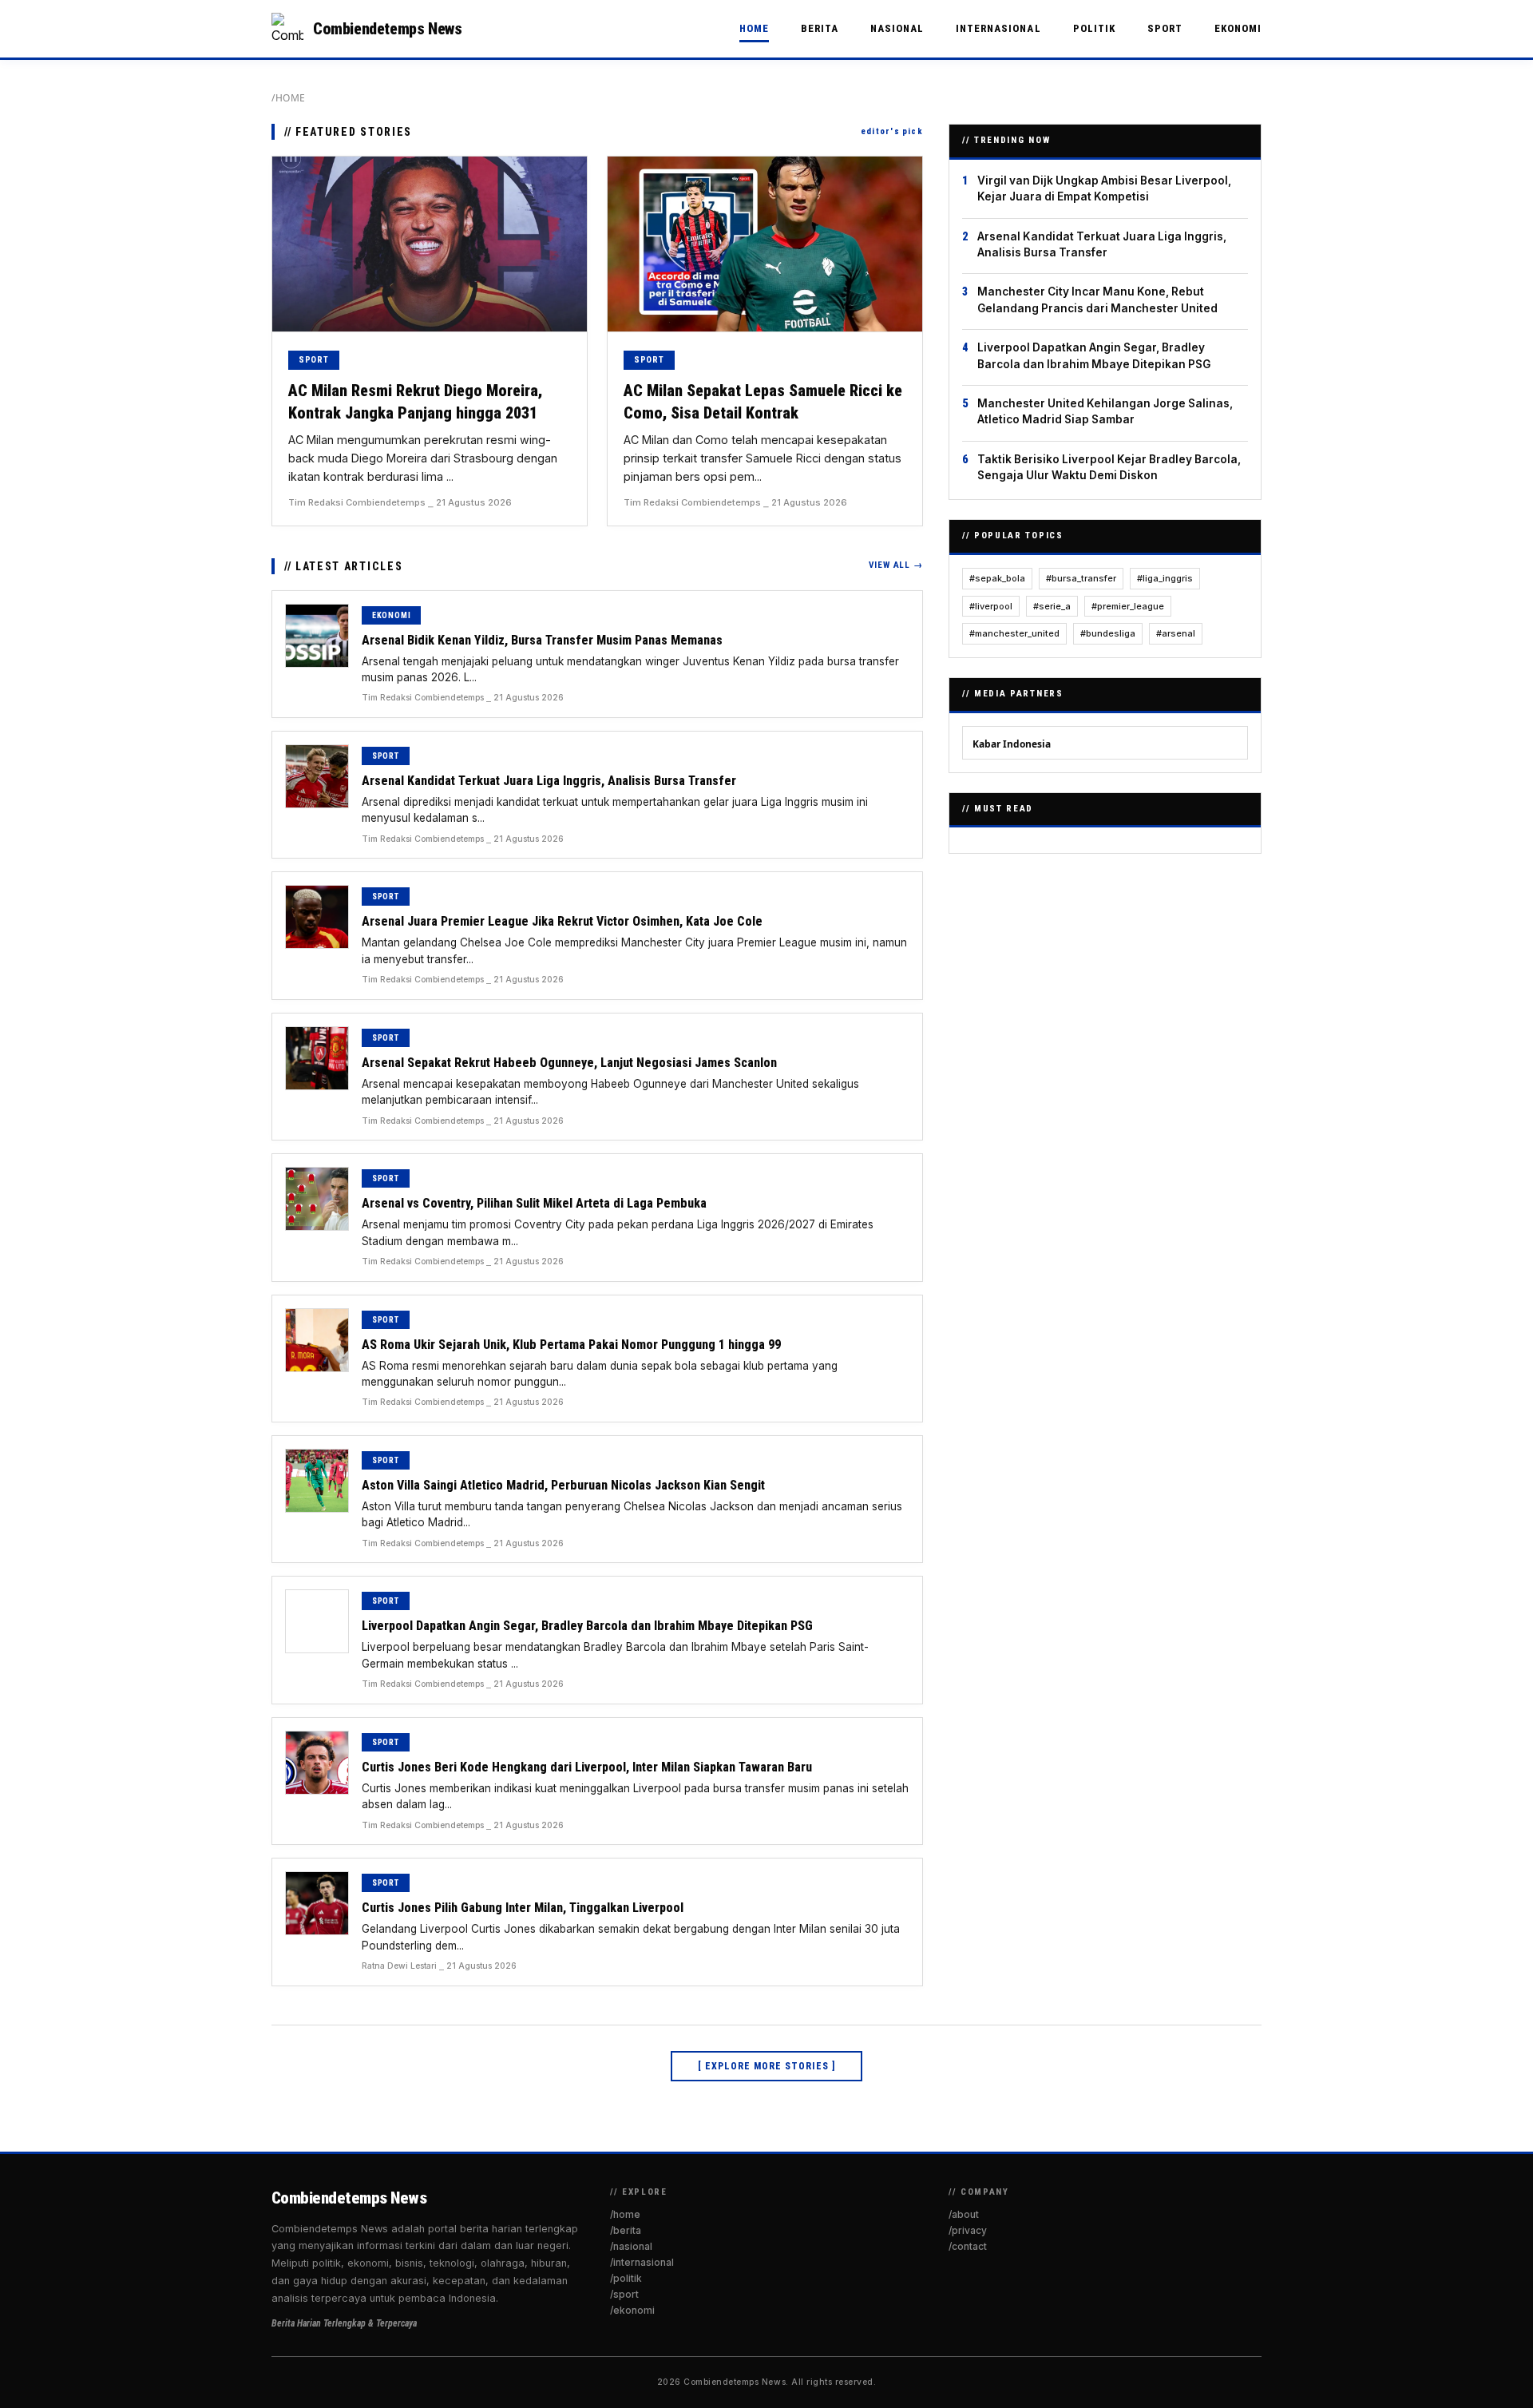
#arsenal (1176, 633)
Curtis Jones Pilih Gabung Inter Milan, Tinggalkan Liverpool (523, 1908)
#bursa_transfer (1081, 578)
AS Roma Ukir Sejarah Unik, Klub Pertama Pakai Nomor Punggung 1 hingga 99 (571, 1345)
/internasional (642, 2262)
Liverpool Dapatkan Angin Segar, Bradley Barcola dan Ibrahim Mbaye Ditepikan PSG (587, 1626)
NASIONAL (897, 28)
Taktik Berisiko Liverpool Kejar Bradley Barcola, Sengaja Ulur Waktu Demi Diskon (1109, 467)
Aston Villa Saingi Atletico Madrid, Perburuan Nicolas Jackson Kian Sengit (563, 1485)
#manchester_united (1014, 633)
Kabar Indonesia (1012, 744)
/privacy (968, 2230)
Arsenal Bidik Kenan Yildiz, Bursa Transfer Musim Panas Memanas (542, 640)
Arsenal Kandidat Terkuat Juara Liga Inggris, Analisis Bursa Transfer (549, 781)
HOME (754, 28)
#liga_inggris (1165, 578)
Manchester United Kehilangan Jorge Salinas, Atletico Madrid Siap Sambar (1105, 411)
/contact (968, 2246)
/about (964, 2214)
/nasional (631, 2246)
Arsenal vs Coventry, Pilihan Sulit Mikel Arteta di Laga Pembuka (534, 1203)
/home (289, 98)
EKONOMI (1238, 28)
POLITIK (1094, 28)
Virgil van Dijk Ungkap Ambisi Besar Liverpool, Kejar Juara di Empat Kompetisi (1104, 188)
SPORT (1165, 28)
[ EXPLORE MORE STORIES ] (766, 2066)
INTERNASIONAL (998, 28)
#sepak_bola (997, 578)
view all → (896, 565)
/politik (626, 2278)
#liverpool (991, 606)
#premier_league (1128, 606)
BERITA (820, 28)
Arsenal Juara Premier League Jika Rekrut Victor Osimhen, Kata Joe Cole (562, 921)
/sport (624, 2294)
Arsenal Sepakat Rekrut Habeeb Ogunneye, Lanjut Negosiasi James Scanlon (569, 1063)
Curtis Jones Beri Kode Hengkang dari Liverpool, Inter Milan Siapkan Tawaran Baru (587, 1767)
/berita (626, 2230)
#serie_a (1052, 606)
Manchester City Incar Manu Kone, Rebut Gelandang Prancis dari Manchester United (1097, 300)
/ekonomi (632, 2310)
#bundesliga (1108, 633)
